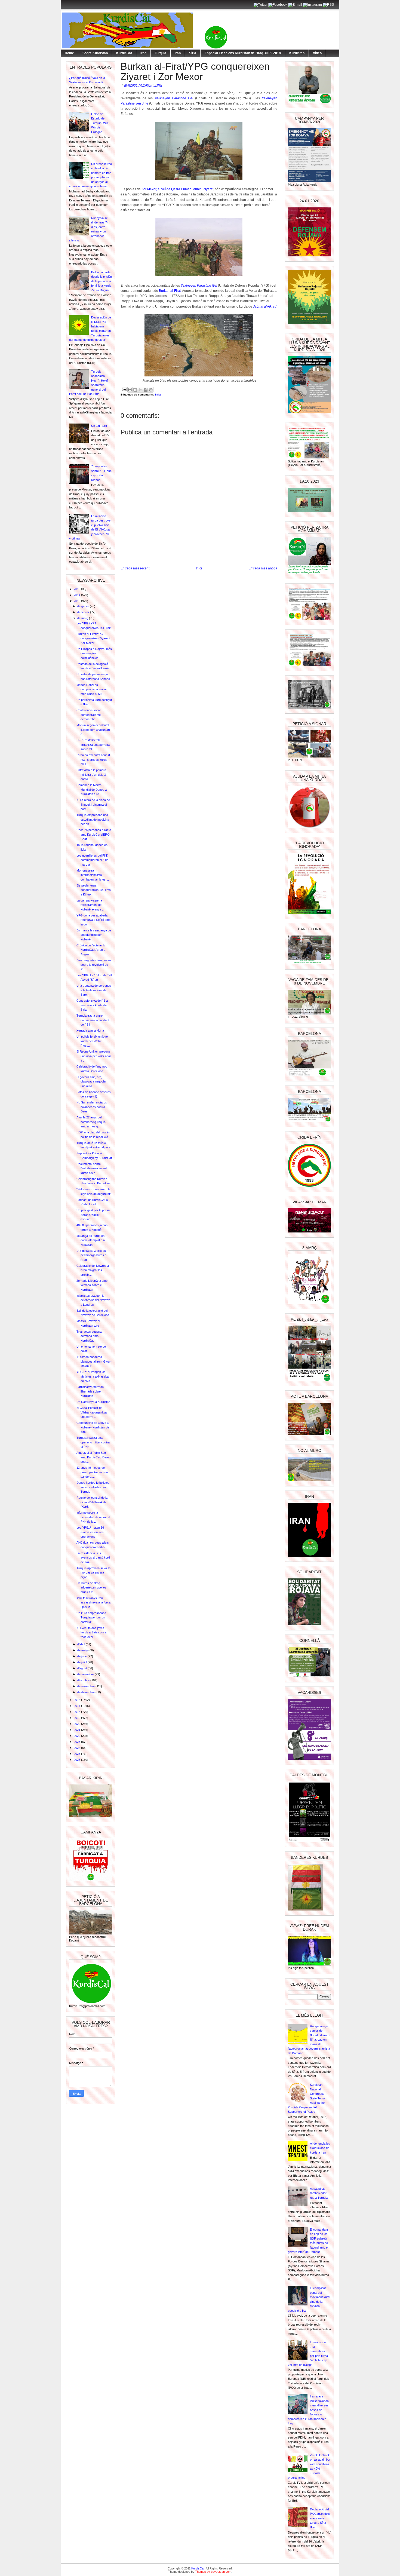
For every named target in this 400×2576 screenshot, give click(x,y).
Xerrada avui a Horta (90, 1031)
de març (83, 618)
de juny (82, 1656)
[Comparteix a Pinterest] (151, 390)
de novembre (86, 1686)
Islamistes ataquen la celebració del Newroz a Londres (93, 1300)
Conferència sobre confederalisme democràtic (89, 715)
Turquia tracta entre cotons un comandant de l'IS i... (93, 1020)
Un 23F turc (99, 426)
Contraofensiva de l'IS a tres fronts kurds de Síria (92, 1005)
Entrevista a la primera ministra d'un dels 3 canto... (91, 775)
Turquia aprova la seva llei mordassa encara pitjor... (94, 1573)
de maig (83, 1650)
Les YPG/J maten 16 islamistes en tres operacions (90, 1532)
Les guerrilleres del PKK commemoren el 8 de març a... (92, 860)
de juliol (82, 1662)
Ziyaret (208, 189)
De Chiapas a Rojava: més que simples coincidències (94, 653)
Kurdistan (297, 53)
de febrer (84, 612)
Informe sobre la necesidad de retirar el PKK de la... (93, 1517)
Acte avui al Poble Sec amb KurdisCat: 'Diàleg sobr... (93, 1457)
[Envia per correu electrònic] (130, 390)
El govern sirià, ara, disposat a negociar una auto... (91, 1082)
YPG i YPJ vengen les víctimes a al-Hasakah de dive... (93, 1376)
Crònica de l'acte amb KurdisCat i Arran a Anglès (91, 950)
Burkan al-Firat (169, 291)
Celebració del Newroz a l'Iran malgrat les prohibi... (93, 1270)
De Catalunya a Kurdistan (93, 1402)
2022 (77, 1736)
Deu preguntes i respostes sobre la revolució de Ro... (94, 965)
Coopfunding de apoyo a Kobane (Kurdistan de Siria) (93, 1427)
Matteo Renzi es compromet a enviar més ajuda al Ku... (92, 689)
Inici (199, 568)
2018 (77, 1712)
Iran (178, 53)
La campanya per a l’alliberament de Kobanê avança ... (90, 905)
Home (69, 53)
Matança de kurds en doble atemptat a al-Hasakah (91, 1240)
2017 (77, 1706)
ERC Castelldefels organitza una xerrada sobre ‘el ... (93, 745)
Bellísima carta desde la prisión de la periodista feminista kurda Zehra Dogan (101, 281)
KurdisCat (124, 53)
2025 (77, 1754)
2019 (77, 1718)
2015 (77, 601)
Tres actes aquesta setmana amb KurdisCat (89, 1336)
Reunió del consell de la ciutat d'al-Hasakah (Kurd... (92, 1502)
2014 (77, 595)
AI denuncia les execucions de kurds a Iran (320, 2148)
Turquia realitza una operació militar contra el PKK (93, 1442)
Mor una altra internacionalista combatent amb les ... (93, 875)
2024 (77, 1748)
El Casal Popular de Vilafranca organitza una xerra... (92, 1412)
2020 (77, 1724)
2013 (77, 589)
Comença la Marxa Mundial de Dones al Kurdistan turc (92, 789)
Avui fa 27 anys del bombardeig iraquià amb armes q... (91, 1122)
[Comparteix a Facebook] (146, 390)
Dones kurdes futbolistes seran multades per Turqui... (93, 1487)
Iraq (143, 53)
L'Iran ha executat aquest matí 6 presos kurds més (93, 760)
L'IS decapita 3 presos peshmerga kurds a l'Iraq (91, 1255)
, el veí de (156, 189)
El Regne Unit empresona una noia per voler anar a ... (94, 1056)
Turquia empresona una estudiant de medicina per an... (93, 819)
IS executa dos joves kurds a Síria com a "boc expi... (91, 1632)
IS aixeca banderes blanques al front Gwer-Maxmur (94, 1361)
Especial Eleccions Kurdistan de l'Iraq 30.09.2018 (243, 53)
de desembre (86, 1692)
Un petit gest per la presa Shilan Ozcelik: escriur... (93, 1215)
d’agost (82, 1668)
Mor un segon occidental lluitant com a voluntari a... (93, 730)
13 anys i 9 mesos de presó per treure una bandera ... (92, 1472)
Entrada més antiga (263, 568)
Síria (193, 53)
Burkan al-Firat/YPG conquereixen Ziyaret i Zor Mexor (93, 638)
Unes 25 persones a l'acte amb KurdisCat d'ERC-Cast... (94, 834)
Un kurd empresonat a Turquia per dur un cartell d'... (91, 1617)
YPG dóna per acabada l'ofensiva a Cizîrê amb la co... (93, 920)
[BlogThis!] (135, 390)
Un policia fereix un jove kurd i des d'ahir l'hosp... (92, 1041)
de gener (84, 606)
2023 (77, 1742)
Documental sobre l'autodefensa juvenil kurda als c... (92, 1168)
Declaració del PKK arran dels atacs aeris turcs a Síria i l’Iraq (320, 2518)
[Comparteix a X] (140, 390)
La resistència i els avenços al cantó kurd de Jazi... (93, 1558)
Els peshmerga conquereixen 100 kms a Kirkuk (94, 890)
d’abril (81, 1644)
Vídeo (317, 53)
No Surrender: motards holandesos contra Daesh (92, 1107)
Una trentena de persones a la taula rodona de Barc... (94, 990)
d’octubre (84, 1680)
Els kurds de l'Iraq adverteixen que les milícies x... (91, 1588)
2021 (77, 1730)
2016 (77, 1700)
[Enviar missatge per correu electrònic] (124, 389)
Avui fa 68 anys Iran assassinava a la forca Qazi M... (93, 1603)
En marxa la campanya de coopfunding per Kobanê (94, 935)
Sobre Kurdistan (95, 53)
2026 (77, 1760)
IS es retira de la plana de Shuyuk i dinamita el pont (93, 804)
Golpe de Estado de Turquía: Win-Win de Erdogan (100, 123)
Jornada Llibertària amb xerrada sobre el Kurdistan (92, 1285)
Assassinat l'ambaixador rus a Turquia (319, 2193)
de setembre (86, 1674)
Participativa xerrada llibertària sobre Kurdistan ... (90, 1391)
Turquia (161, 53)
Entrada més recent (135, 568)
